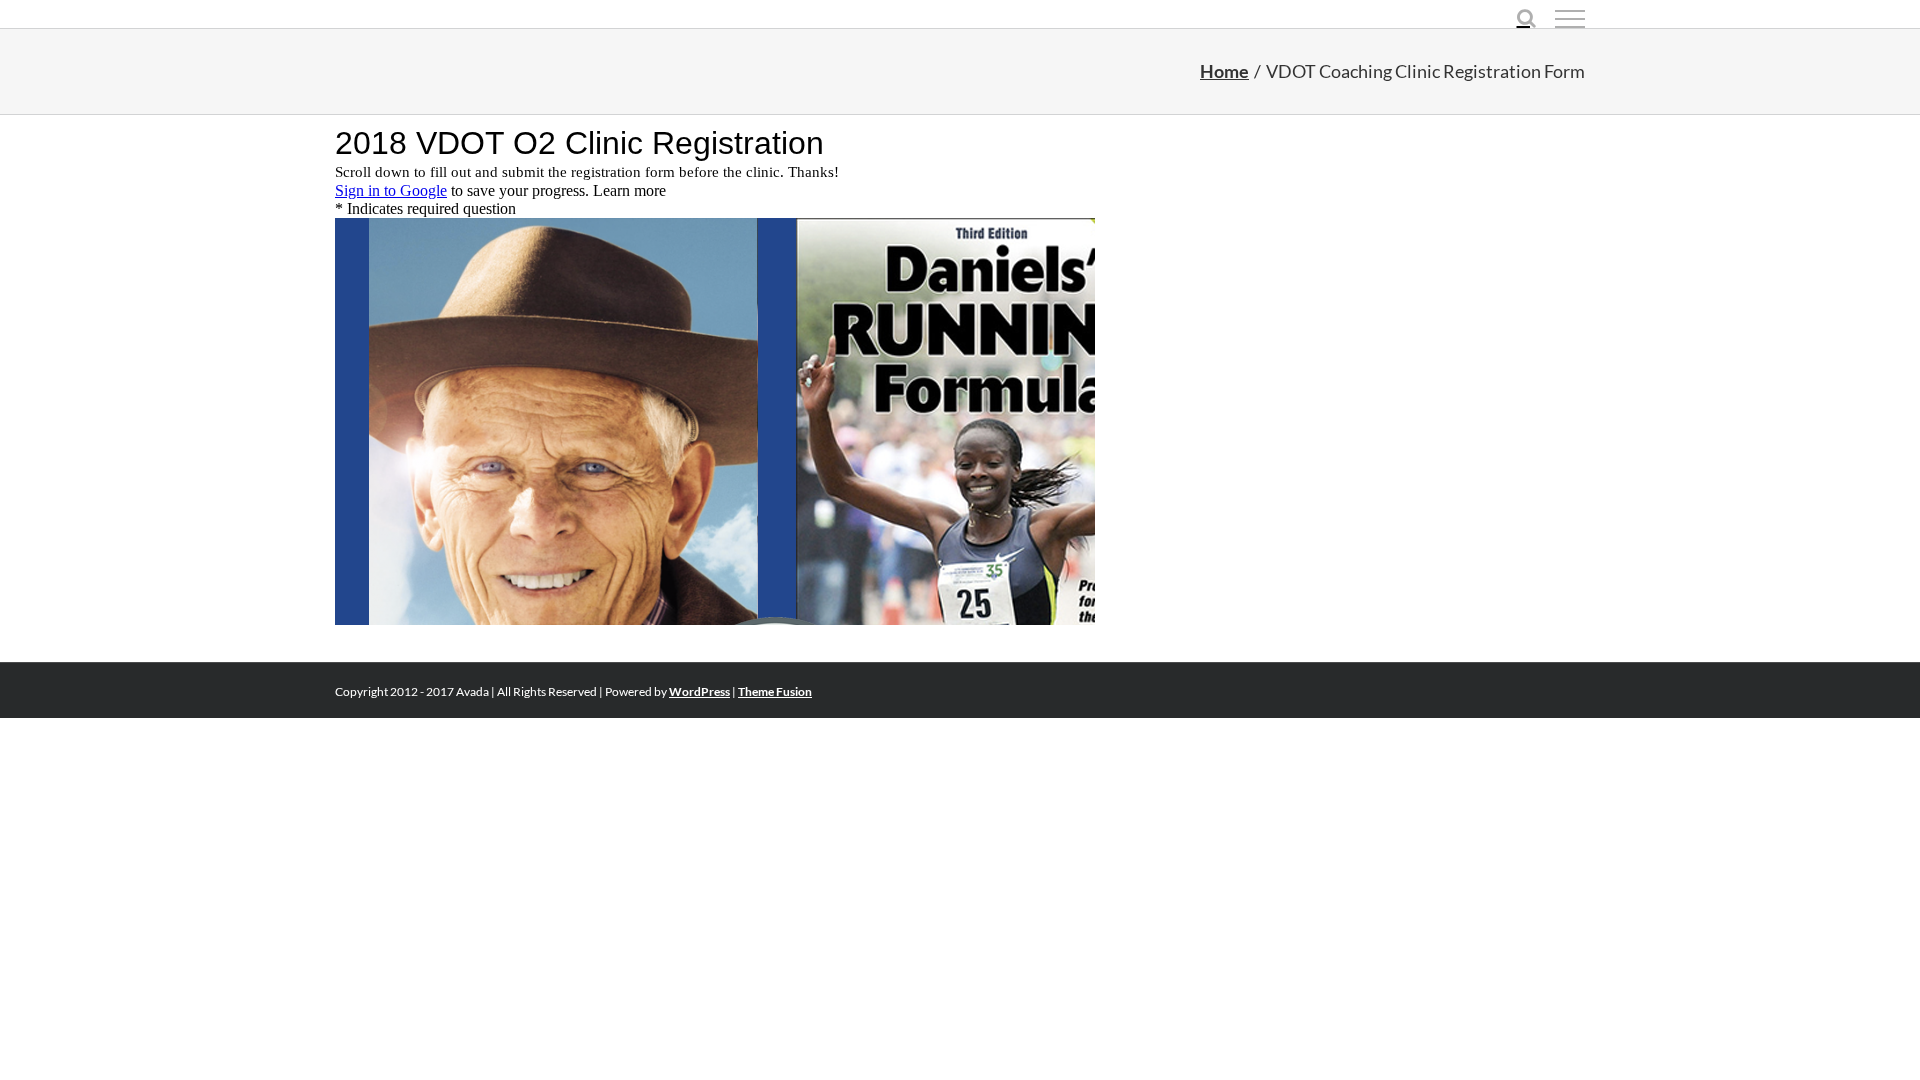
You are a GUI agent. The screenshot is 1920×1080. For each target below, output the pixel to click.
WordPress (699, 691)
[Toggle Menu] (1570, 19)
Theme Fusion (775, 691)
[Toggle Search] (1526, 18)
